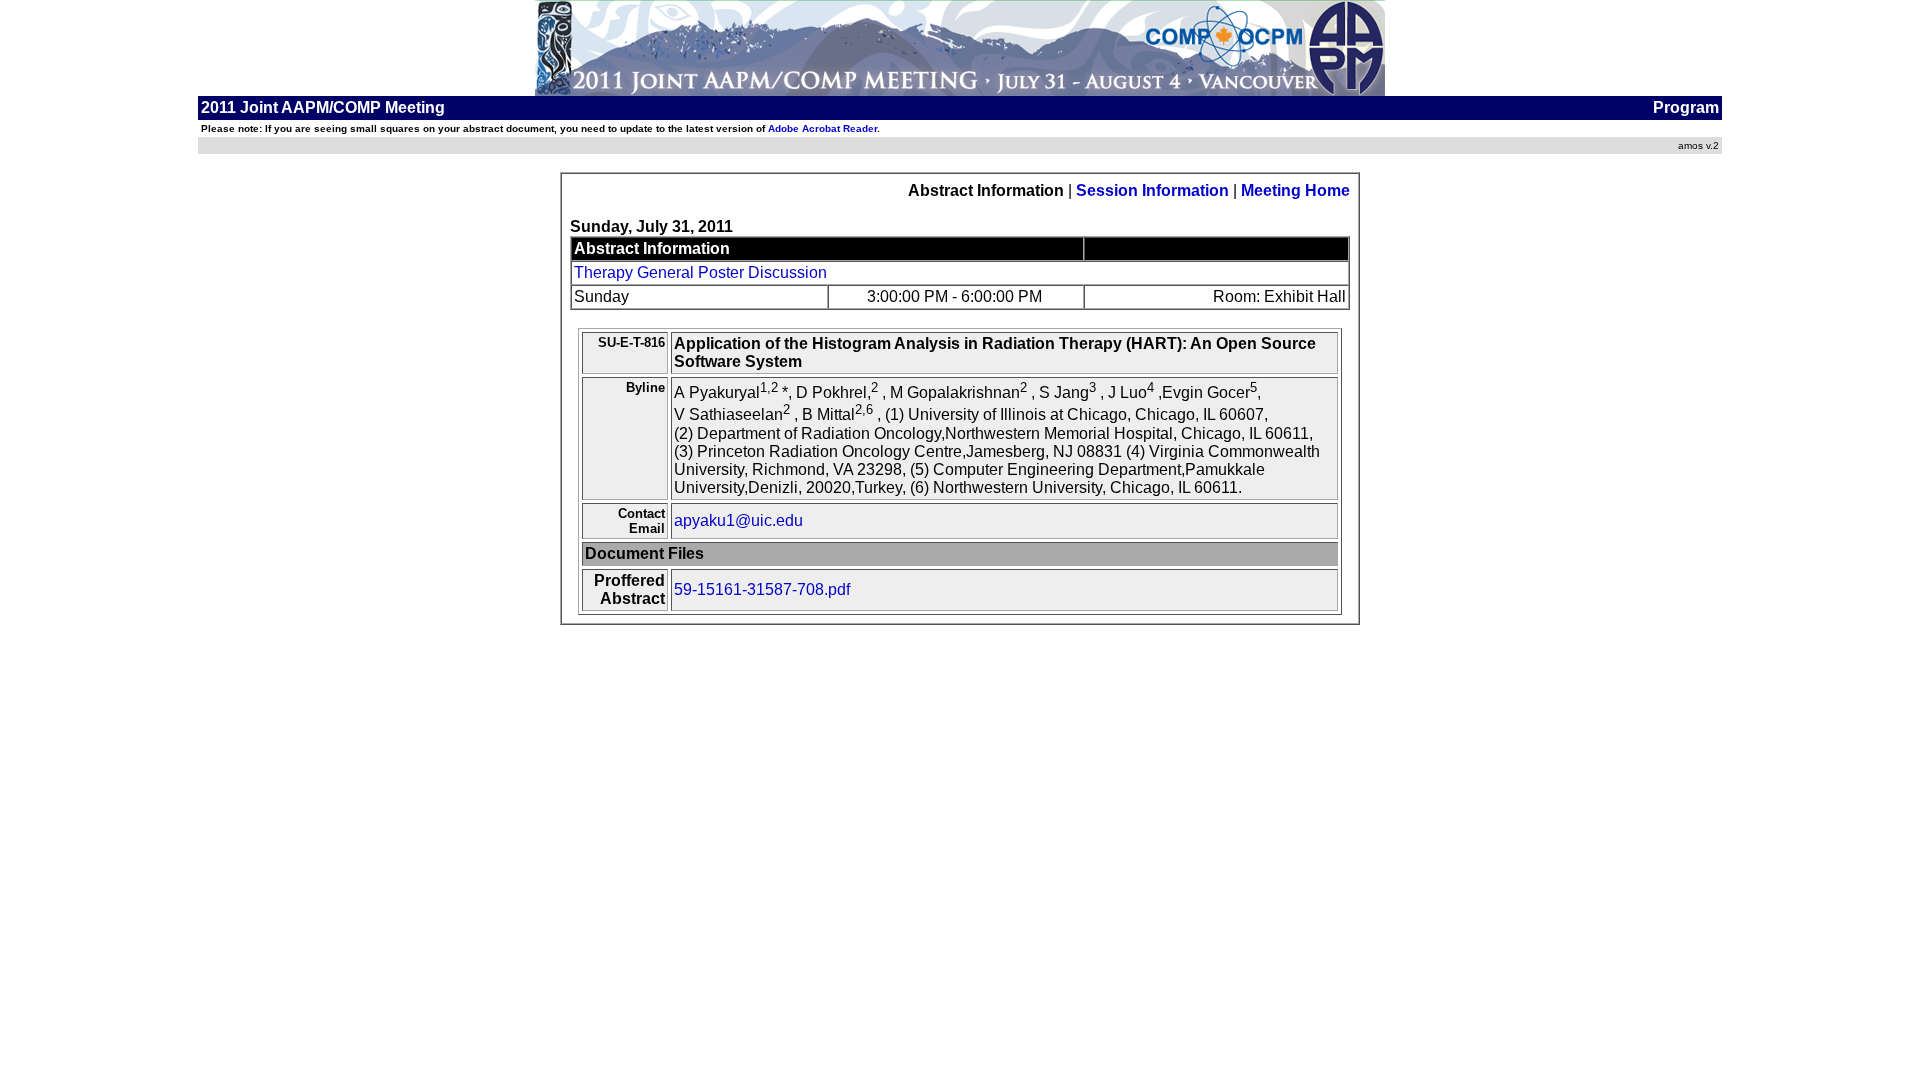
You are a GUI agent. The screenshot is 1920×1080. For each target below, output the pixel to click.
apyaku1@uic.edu (738, 520)
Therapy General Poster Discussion (700, 272)
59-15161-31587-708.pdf (762, 589)
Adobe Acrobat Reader (822, 128)
